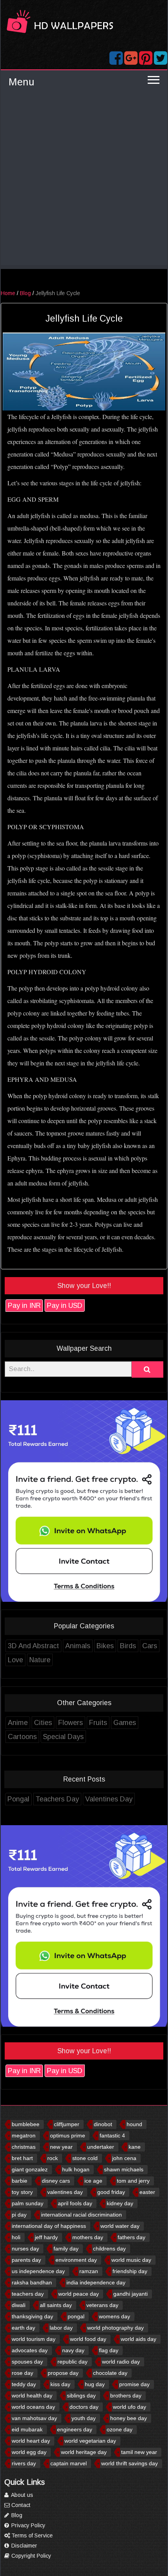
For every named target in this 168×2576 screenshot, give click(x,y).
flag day (109, 2350)
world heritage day (84, 2452)
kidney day (120, 2203)
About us (21, 2495)
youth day (84, 2418)
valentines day (65, 2192)
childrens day (109, 2249)
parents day (26, 2260)
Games (125, 1723)
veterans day (102, 2305)
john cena (124, 2158)
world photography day (115, 2328)
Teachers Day (57, 1799)
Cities (43, 1723)
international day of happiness (49, 2226)
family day (66, 2249)
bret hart (22, 2158)
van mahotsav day (34, 2418)
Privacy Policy (28, 2525)
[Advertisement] (84, 181)
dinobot (103, 2124)
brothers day (126, 2396)
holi (16, 2237)
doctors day (84, 2407)
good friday (111, 2192)
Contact (20, 2505)
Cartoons (22, 1737)
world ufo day (130, 2407)
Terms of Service (31, 2535)
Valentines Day (109, 1799)
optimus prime (68, 2135)
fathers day (131, 2237)
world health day (32, 2396)
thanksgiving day (32, 2316)
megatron (24, 2135)
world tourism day (34, 2339)
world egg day (29, 2452)
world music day (131, 2260)
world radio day (121, 2362)
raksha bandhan (32, 2282)
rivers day (24, 2463)
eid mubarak (27, 2429)
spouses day (27, 2362)
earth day (23, 2328)
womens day (114, 2316)
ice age (93, 2181)
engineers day (75, 2429)
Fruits (98, 1723)
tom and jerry (133, 2181)
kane (135, 2147)
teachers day (28, 2294)
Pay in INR (24, 1306)
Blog (25, 293)
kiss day (60, 2384)
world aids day (139, 2339)
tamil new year (139, 2452)
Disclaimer (23, 2546)
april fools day (75, 2203)
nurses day (25, 2249)
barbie (20, 2181)
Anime (18, 1723)
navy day (73, 2350)
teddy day (24, 2384)
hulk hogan (76, 2169)
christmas (24, 2147)
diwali (19, 2305)
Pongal (18, 1799)
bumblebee (26, 2124)
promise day (134, 2384)
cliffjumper (67, 2124)
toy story (22, 2192)
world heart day (31, 2441)
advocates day (30, 2350)
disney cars (56, 2181)
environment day (76, 2260)
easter (147, 2192)
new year (61, 2147)
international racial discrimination (81, 2215)
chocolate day (110, 2373)
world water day (120, 2226)
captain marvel (69, 2463)
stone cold (85, 2158)
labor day (61, 2328)
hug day (95, 2384)
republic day (72, 2362)
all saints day (56, 2305)
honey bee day (129, 2418)
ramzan (89, 2271)
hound (134, 2124)
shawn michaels (124, 2169)
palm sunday (28, 2203)
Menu (21, 82)
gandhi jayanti (130, 2294)
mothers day (88, 2237)
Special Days (63, 1737)
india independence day (96, 2282)
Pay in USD (65, 1306)
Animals (78, 1646)
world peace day (79, 2294)
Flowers (71, 1723)
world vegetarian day (90, 2441)
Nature (40, 1660)
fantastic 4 (112, 2135)
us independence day (38, 2271)
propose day (63, 2373)
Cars (150, 1646)
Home (8, 293)
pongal (76, 2316)
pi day (19, 2215)
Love (15, 1660)
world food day (88, 2339)
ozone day (120, 2429)
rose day (22, 2373)
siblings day (81, 2396)
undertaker (101, 2147)
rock (53, 2158)
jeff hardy (46, 2237)
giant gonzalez (30, 2169)
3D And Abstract (33, 1646)
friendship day (130, 2271)
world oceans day (33, 2407)
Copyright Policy (30, 2556)
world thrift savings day (130, 2463)
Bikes (105, 1646)
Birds (128, 1646)
